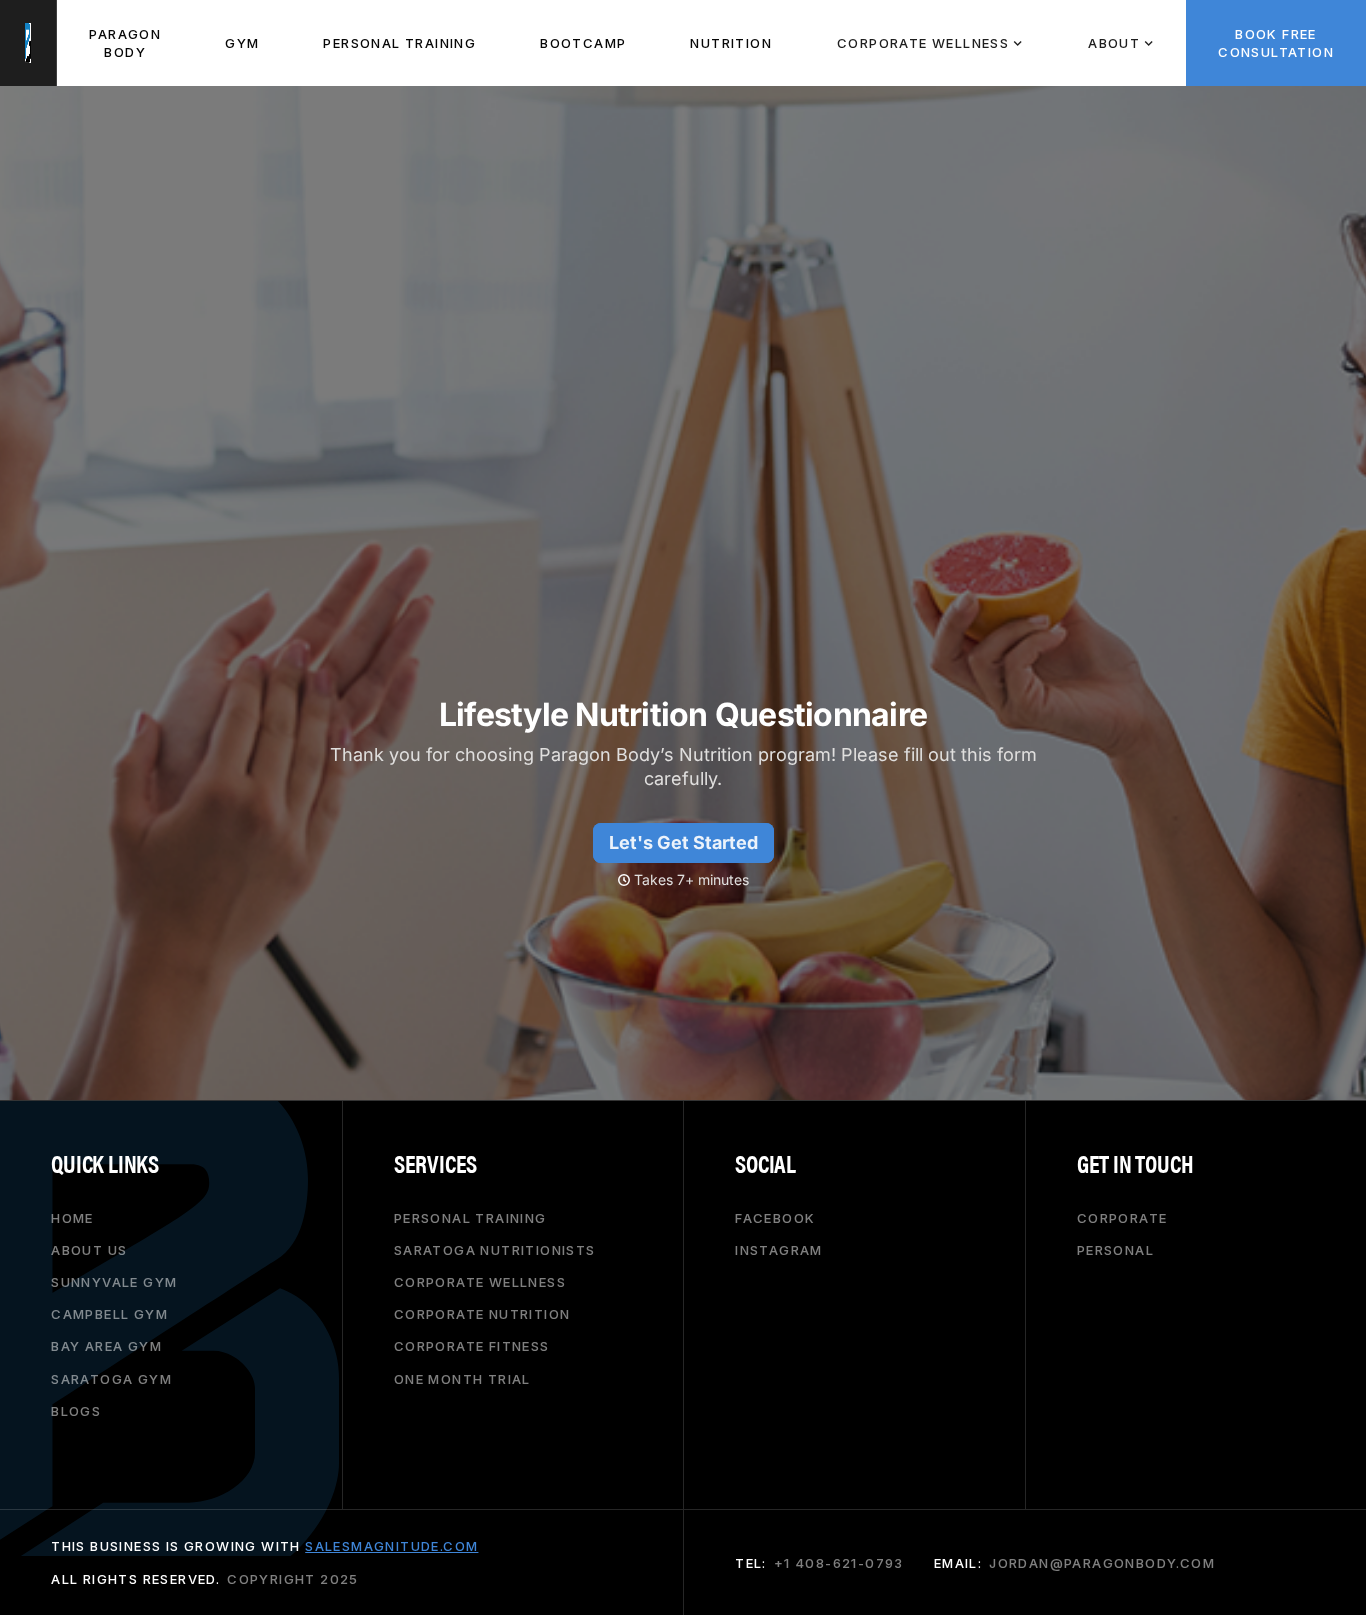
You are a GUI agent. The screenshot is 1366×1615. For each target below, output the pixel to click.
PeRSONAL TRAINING (399, 43)
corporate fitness (472, 1346)
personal (1115, 1250)
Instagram (779, 1250)
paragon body (125, 43)
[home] (28, 43)
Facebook (775, 1218)
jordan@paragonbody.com (1102, 1563)
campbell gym (109, 1314)
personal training (470, 1218)
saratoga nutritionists (495, 1250)
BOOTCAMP (583, 43)
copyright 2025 (293, 1579)
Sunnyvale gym (114, 1282)
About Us (89, 1250)
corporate (1122, 1218)
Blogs (76, 1411)
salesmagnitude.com (391, 1546)
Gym (242, 43)
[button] (929, 43)
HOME (72, 1218)
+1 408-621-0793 (839, 1563)
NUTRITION (731, 43)
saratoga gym (111, 1379)
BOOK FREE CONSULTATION (1276, 43)
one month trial (462, 1379)
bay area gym (106, 1346)
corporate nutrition (482, 1314)
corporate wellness (480, 1282)
